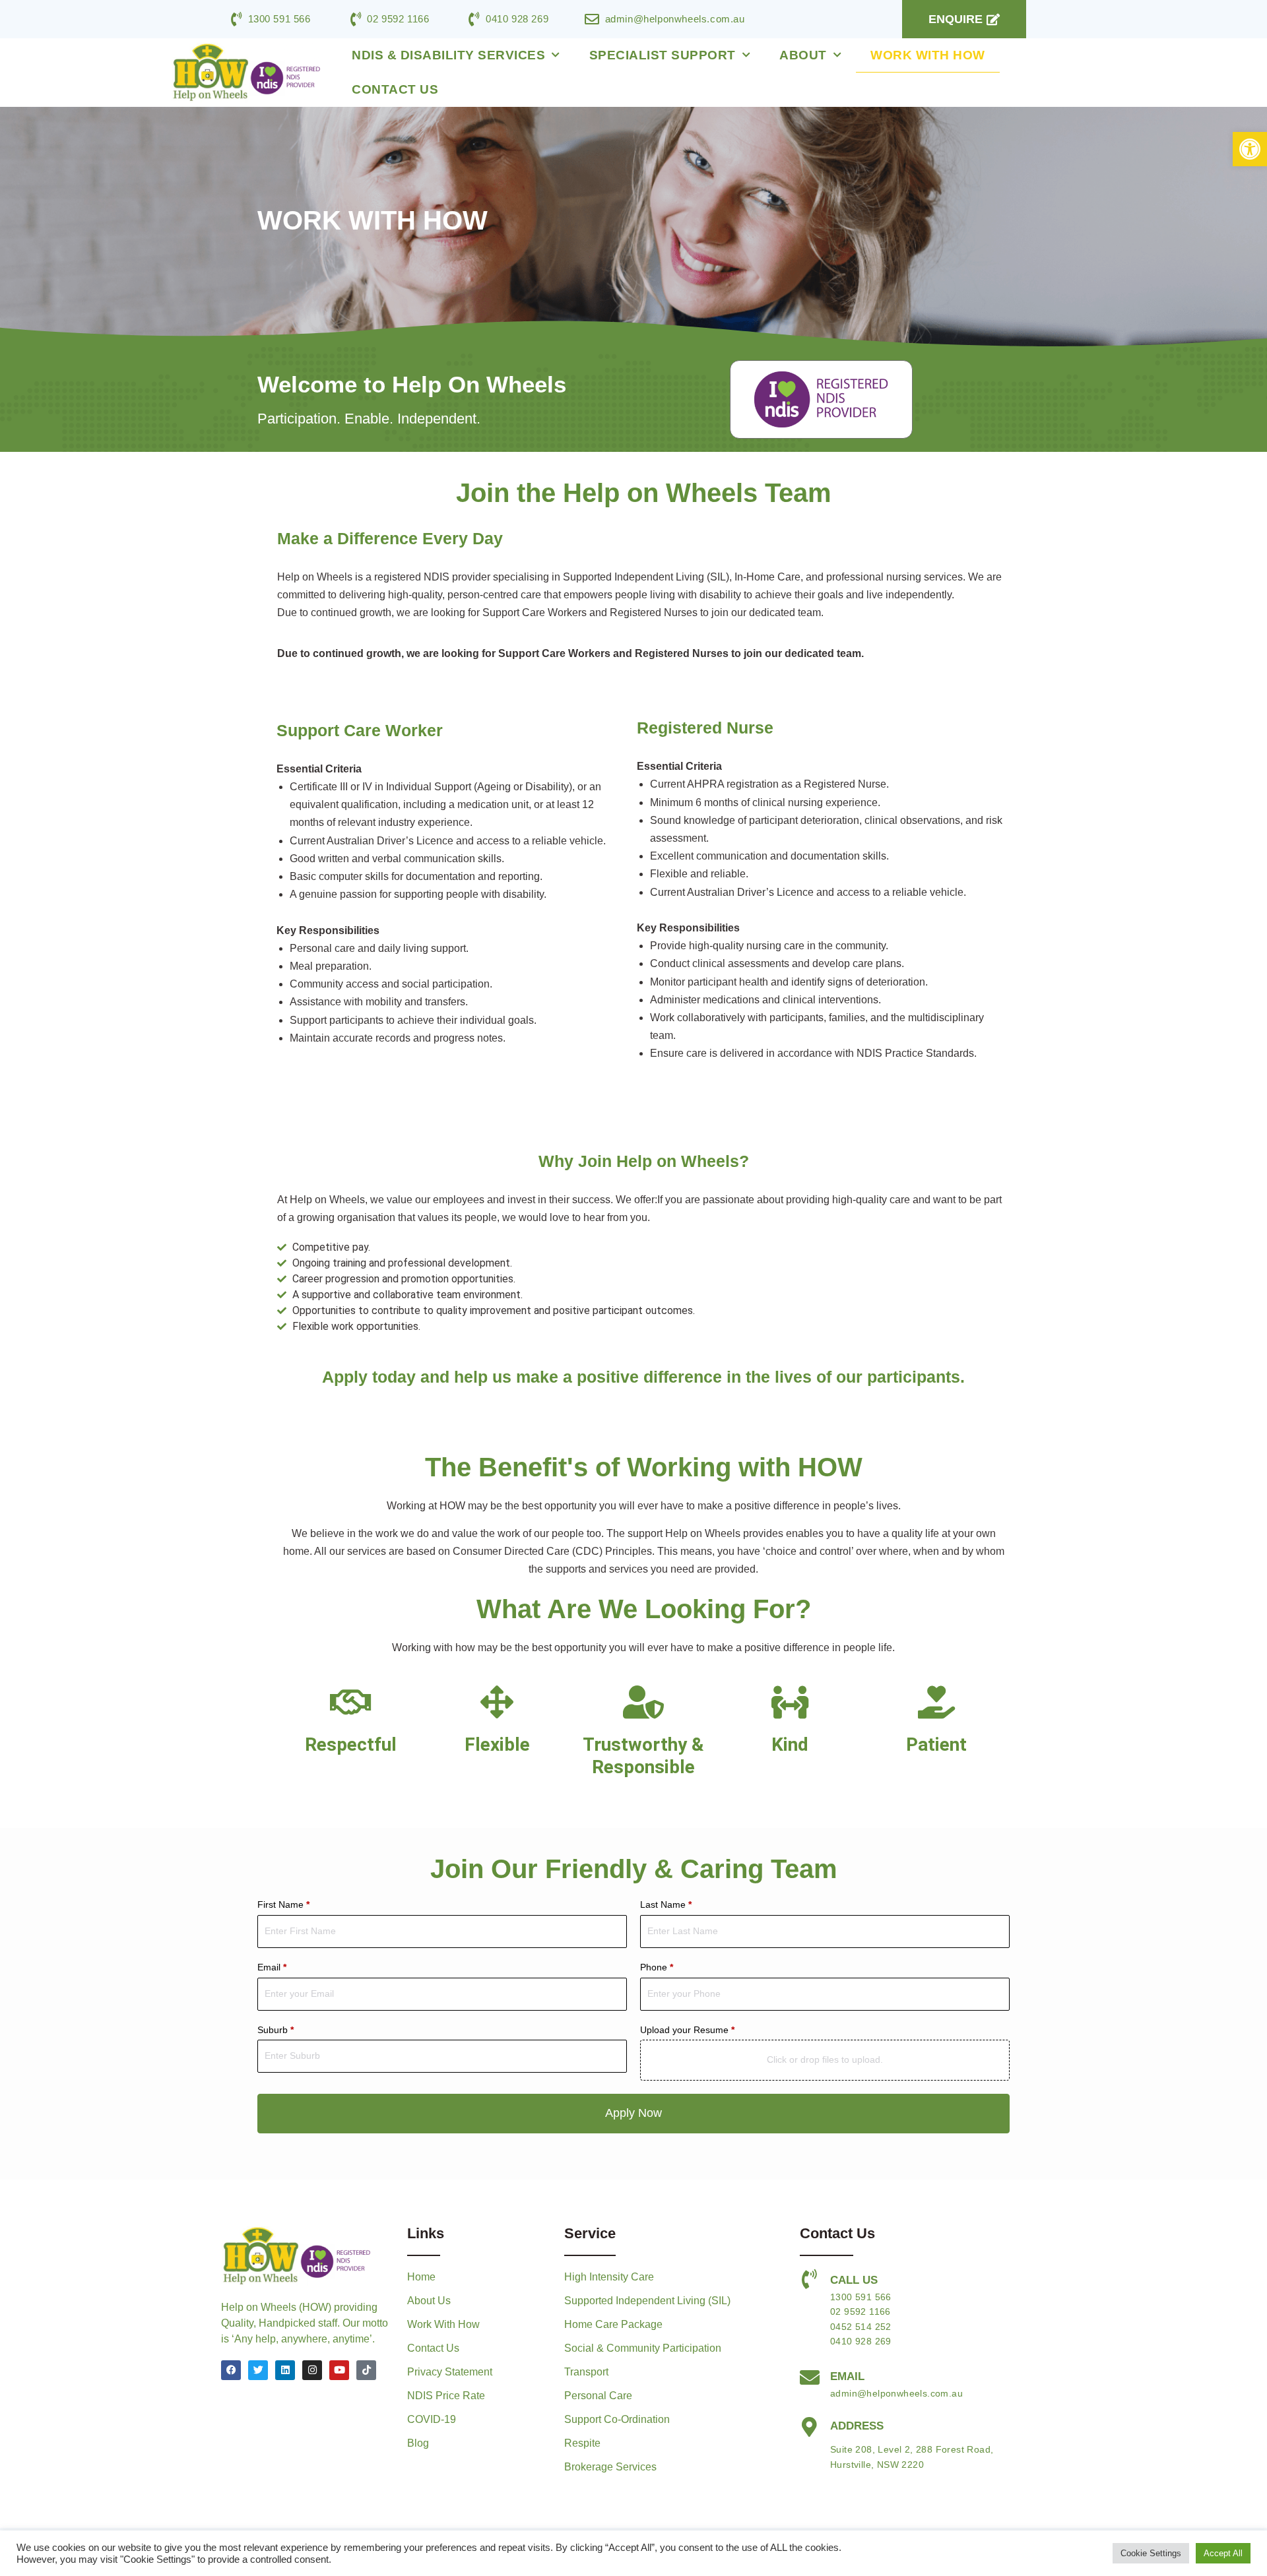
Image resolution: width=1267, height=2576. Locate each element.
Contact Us (395, 89)
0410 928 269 (861, 2341)
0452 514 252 (861, 2327)
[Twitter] (258, 2370)
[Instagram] (312, 2370)
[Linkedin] (285, 2370)
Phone (657, 1967)
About (803, 55)
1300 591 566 (861, 2297)
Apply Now (633, 2113)
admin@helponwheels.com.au (896, 2393)
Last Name (666, 1904)
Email (272, 1967)
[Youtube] (339, 2370)
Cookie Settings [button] (1151, 2553)
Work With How (928, 55)
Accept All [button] (1223, 2553)
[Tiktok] (366, 2370)
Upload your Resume (687, 2030)
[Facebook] (231, 2370)
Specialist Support (663, 55)
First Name (283, 1904)
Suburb (276, 2030)
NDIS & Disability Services (448, 55)
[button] (1250, 149)
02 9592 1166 (861, 2311)
